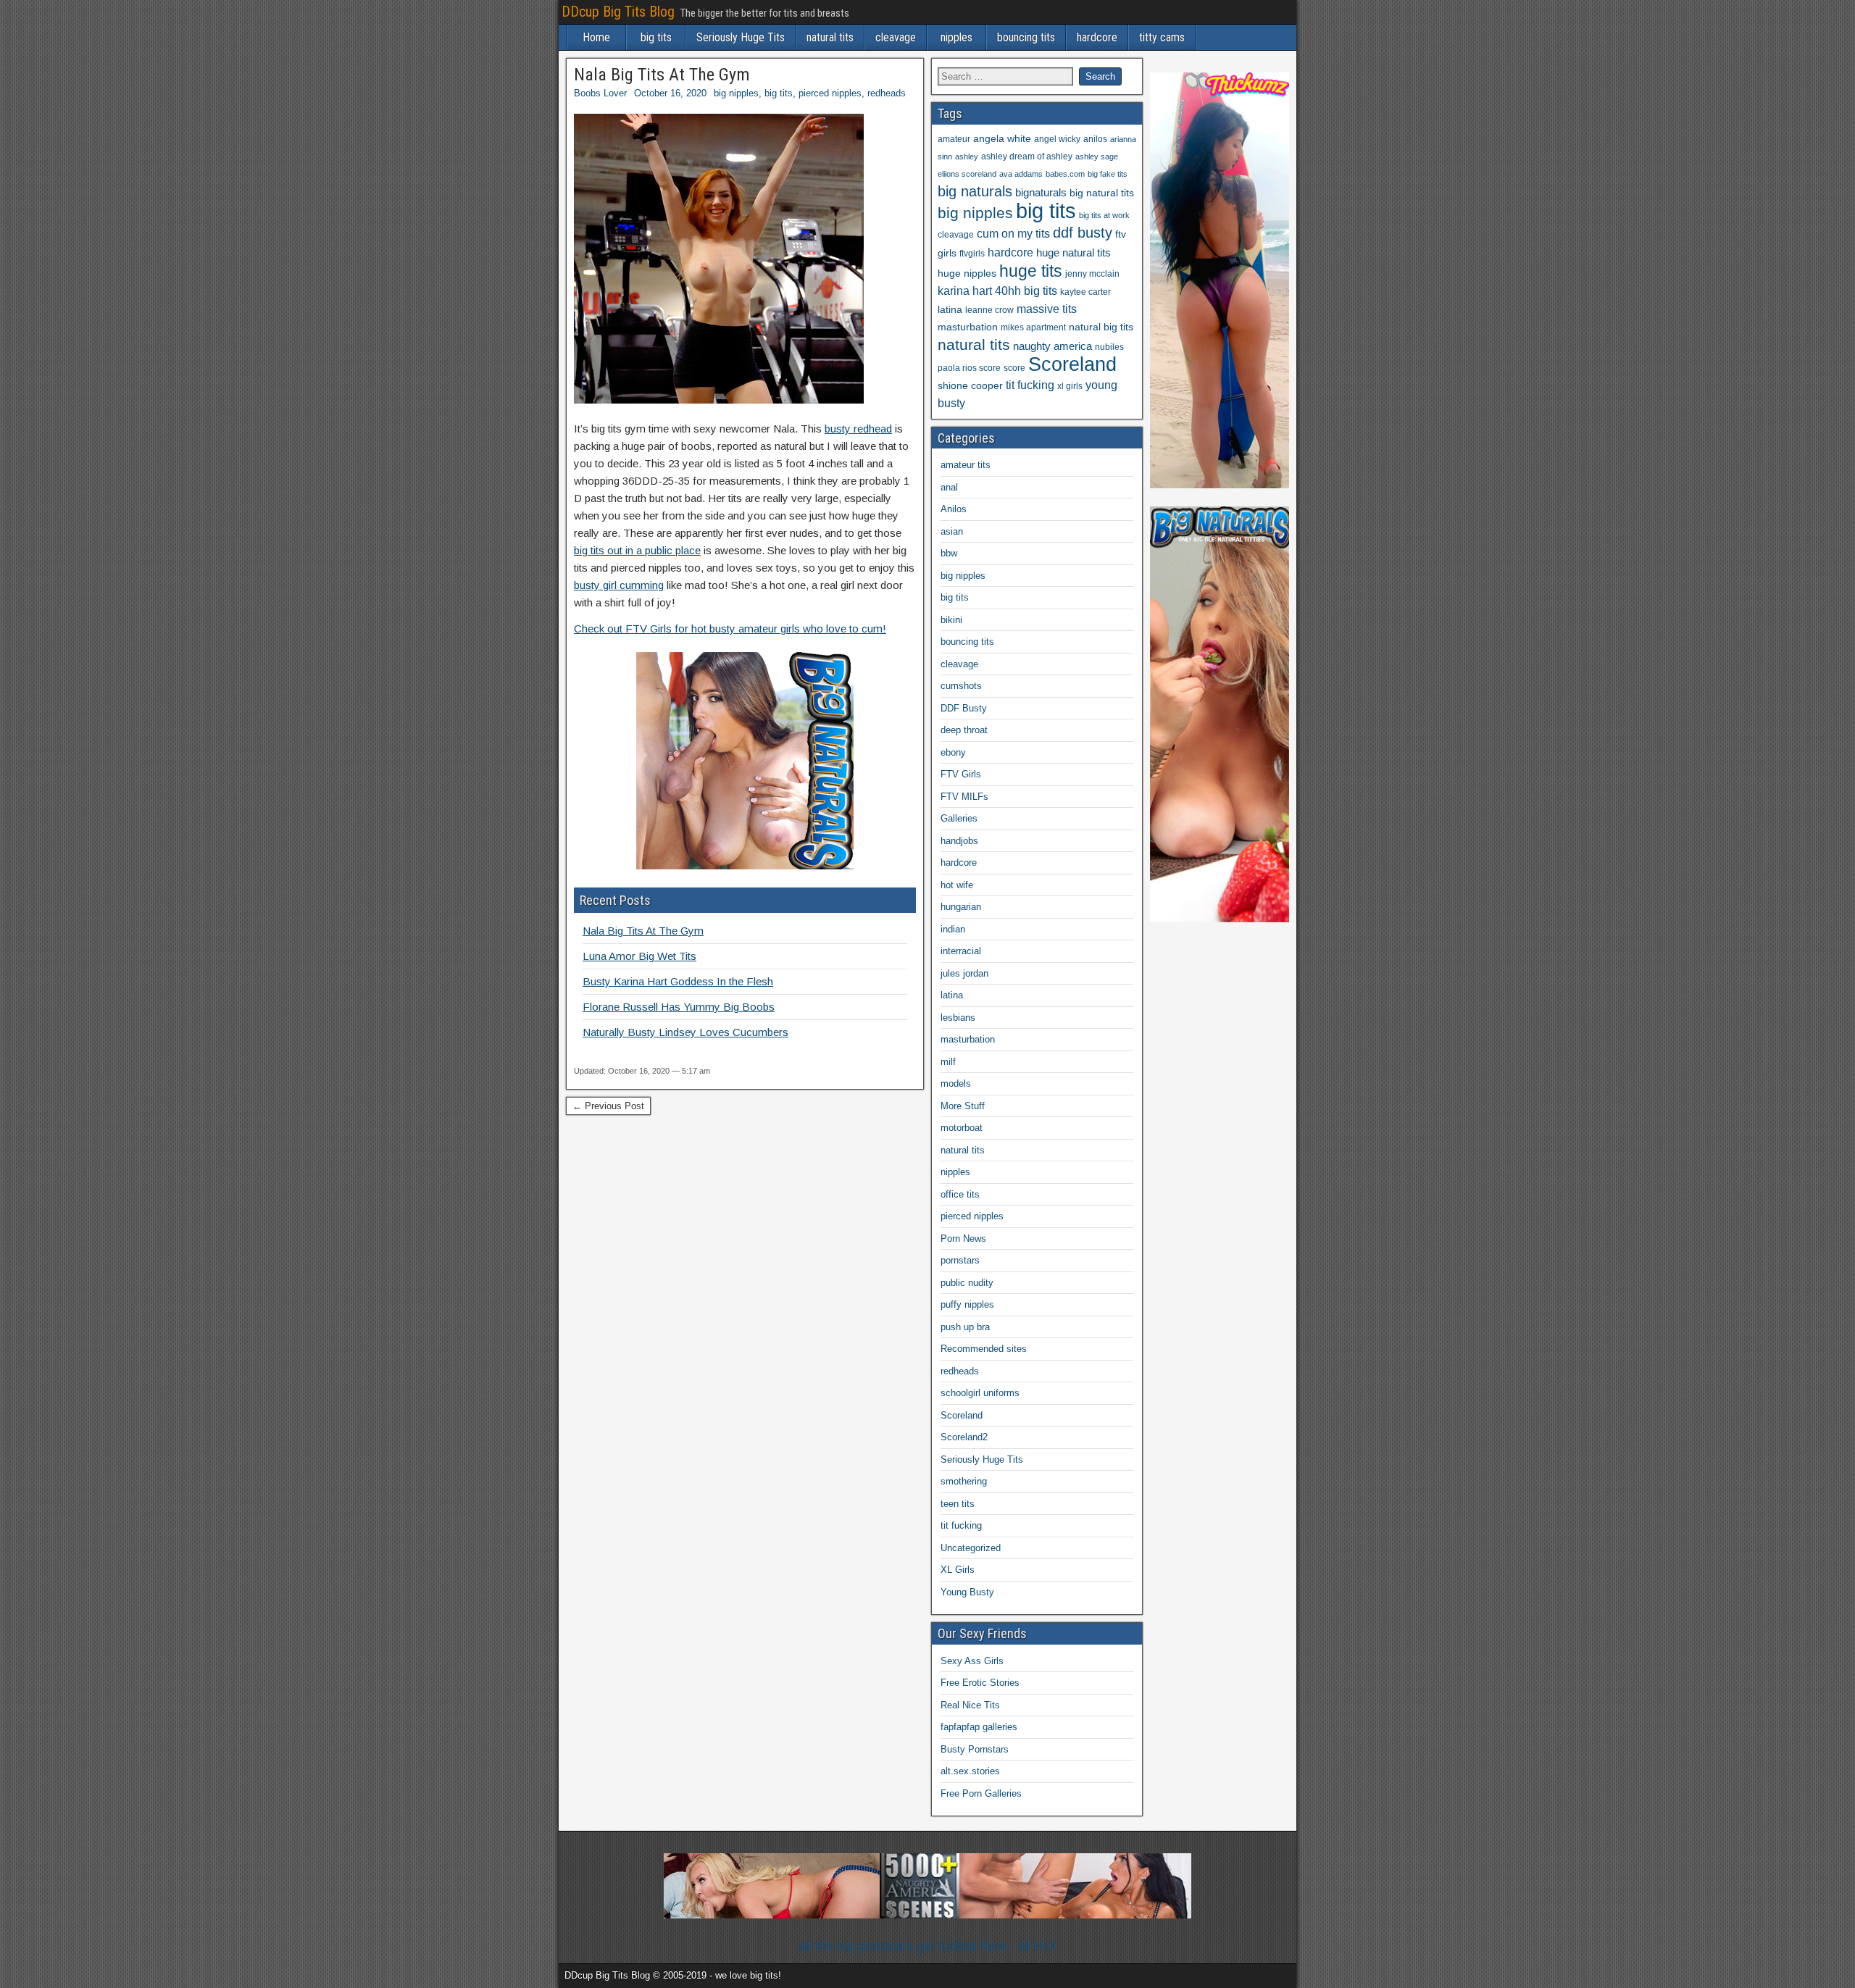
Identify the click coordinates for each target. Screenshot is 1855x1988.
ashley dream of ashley (1027, 156)
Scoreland (1072, 364)
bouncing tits (1026, 37)
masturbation (968, 327)
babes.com (1065, 174)
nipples (956, 37)
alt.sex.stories (970, 1771)
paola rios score (969, 368)
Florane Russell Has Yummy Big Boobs (679, 1007)
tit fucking (1030, 385)
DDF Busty (964, 708)
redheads (887, 93)
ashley (967, 156)
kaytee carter (1085, 292)
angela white (1002, 139)
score (1014, 368)
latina (950, 310)
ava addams (1021, 174)
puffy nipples (967, 1304)
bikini (951, 620)
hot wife (957, 885)
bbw (949, 553)
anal (949, 487)
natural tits (830, 37)
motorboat (962, 1128)
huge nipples (967, 273)
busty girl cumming (619, 585)
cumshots (961, 686)
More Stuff (963, 1106)
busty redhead (858, 429)
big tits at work (1104, 215)
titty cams (1162, 37)
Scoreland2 (964, 1437)
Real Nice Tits (970, 1705)
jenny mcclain (1092, 274)
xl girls (1070, 386)
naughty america (1052, 346)
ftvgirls (972, 254)
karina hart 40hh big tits (997, 291)
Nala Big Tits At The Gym (662, 75)
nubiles (1109, 347)
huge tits (1031, 271)
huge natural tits (1074, 253)
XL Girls (958, 1570)
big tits (656, 37)
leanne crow (989, 310)
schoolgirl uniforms (980, 1393)
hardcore (1097, 37)
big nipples (736, 93)
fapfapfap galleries (979, 1727)
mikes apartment (1033, 327)
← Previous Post (608, 1106)
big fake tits (1108, 174)
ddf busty (1083, 233)
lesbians (958, 1018)
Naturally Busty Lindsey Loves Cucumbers (685, 1032)
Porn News (963, 1239)
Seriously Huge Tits (741, 37)
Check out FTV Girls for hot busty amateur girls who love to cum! (730, 628)
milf (948, 1062)
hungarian (961, 907)
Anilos (954, 509)
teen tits (958, 1504)
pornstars (960, 1260)
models (956, 1083)
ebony (953, 752)
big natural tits (1102, 193)
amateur (954, 139)
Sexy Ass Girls (972, 1661)
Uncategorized (971, 1548)
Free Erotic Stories (980, 1683)
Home (596, 37)
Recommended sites (984, 1349)
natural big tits (1101, 327)
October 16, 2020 (670, 93)
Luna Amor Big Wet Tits (639, 956)
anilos (1095, 139)
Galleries (959, 818)
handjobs (959, 841)
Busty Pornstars (975, 1749)
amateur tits (966, 465)
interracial (961, 951)
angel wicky (1057, 139)
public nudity (967, 1283)
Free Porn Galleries (981, 1793)
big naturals (975, 191)
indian (953, 929)
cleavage (896, 37)
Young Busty (967, 1592)
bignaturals (1041, 193)
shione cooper (970, 386)
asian (952, 531)
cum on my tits (1013, 234)
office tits (960, 1194)
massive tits (1047, 309)
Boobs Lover (600, 93)
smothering (964, 1481)
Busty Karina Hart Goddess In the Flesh (678, 981)
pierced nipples (830, 93)
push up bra (965, 1327)
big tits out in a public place (637, 550)
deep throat (964, 730)
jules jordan (964, 973)
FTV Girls (961, 774)
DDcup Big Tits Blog (618, 12)
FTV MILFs (964, 797)
